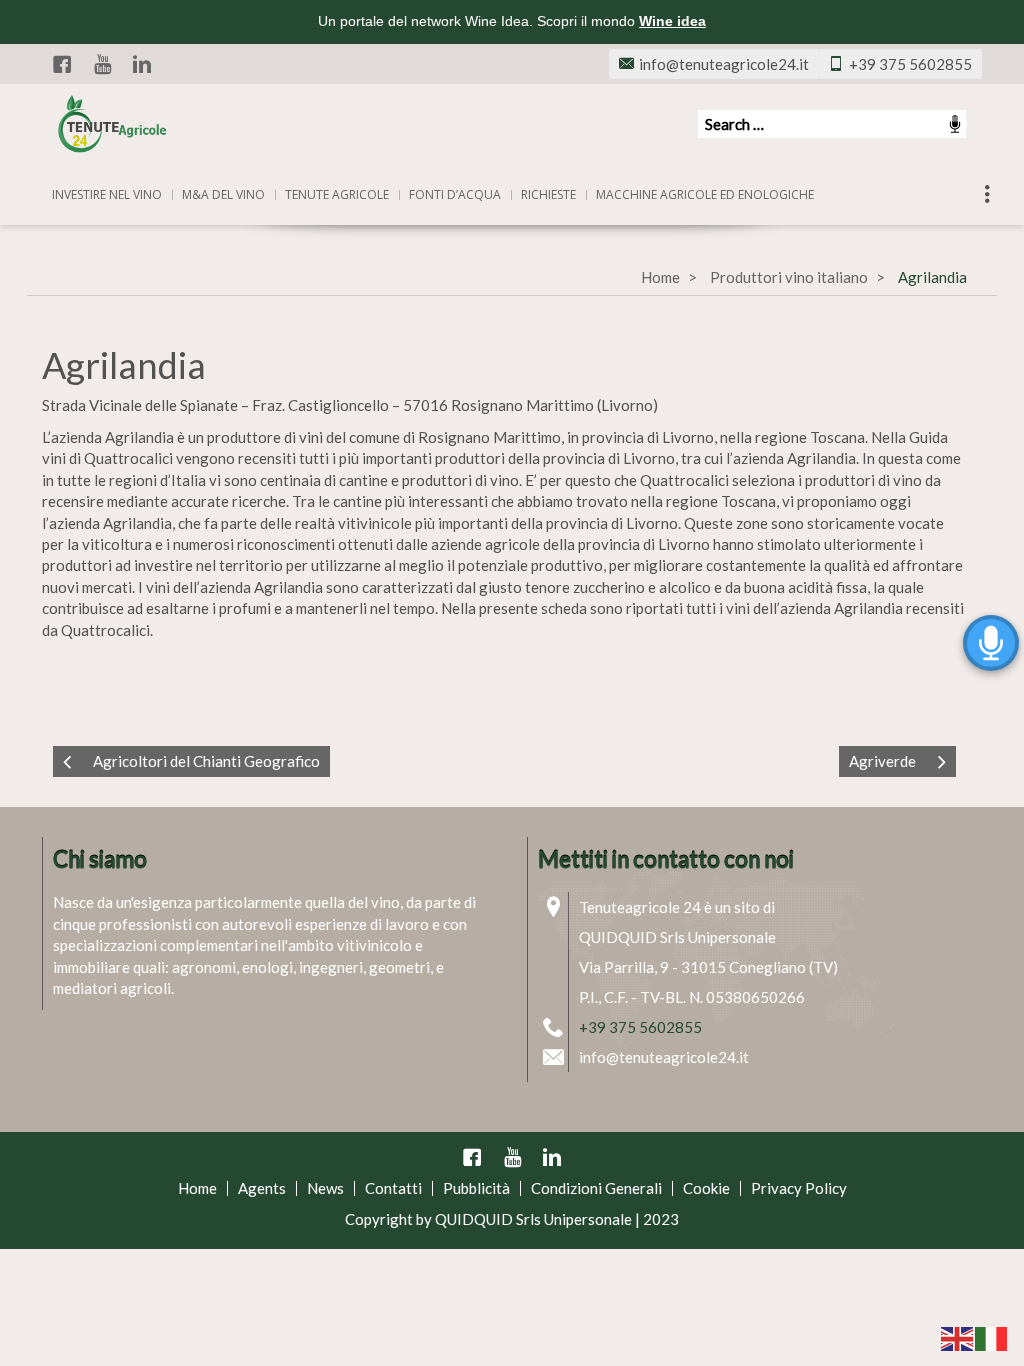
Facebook (62, 64)
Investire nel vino (107, 194)
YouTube (102, 64)
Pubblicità (476, 1188)
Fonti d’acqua (455, 194)
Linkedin (142, 64)
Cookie (706, 1188)
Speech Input (955, 124)
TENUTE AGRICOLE (337, 194)
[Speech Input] (832, 124)
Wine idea (672, 21)
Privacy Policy (799, 1188)
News (325, 1188)
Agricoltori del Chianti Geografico (206, 761)
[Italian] (992, 1337)
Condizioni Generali (596, 1188)
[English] (958, 1337)
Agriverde (882, 761)
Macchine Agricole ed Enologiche (705, 194)
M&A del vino (223, 194)
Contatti (393, 1188)
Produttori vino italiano (789, 277)
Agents (262, 1188)
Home (660, 277)
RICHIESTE (548, 194)
